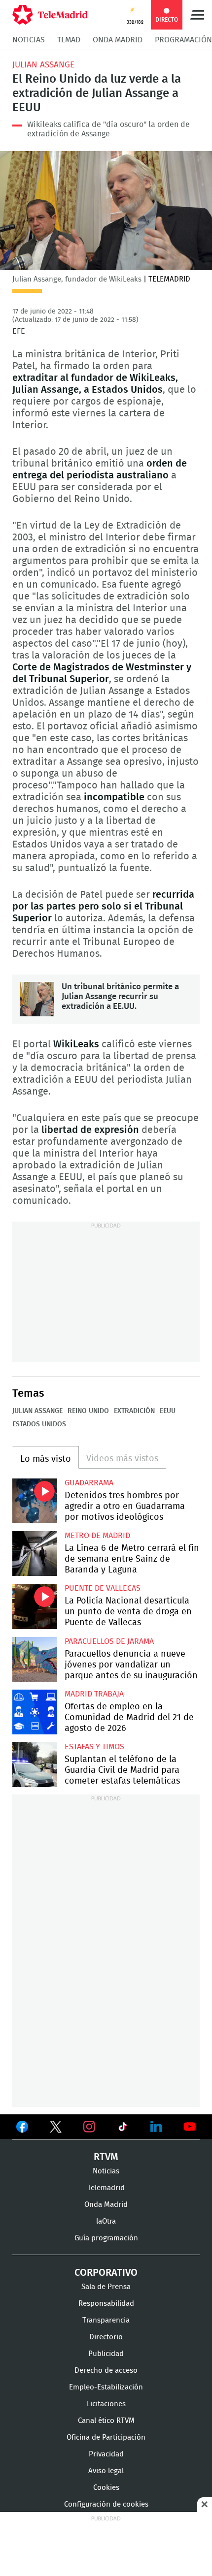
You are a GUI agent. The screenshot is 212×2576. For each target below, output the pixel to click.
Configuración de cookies (106, 2504)
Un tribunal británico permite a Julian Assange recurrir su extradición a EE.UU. (37, 999)
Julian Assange (43, 65)
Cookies (106, 2488)
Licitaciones (106, 2404)
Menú (197, 15)
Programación (183, 40)
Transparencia (106, 2320)
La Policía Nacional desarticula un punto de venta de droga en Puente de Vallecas (35, 1606)
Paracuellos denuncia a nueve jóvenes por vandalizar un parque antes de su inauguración (35, 1659)
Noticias (29, 40)
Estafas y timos (94, 1747)
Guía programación (106, 2238)
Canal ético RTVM (106, 2421)
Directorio (106, 2337)
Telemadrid (106, 2188)
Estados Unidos (39, 1424)
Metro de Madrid (97, 1536)
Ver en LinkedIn (156, 2127)
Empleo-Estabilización (106, 2387)
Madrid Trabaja (94, 1694)
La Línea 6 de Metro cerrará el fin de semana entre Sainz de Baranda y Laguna (35, 1554)
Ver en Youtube (190, 2127)
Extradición (134, 1411)
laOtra (106, 2221)
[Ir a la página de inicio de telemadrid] (50, 15)
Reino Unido (88, 1411)
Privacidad (106, 2454)
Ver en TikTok (123, 2129)
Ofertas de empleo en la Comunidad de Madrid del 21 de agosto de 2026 (35, 1712)
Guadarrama (89, 1483)
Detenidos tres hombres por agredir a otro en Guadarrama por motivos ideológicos (35, 1501)
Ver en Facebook (22, 2129)
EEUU (168, 1411)
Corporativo (106, 2273)
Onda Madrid (118, 40)
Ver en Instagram (89, 2127)
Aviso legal (106, 2471)
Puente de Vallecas (103, 1588)
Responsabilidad (106, 2304)
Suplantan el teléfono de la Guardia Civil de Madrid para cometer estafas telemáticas (35, 1765)
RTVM (106, 2157)
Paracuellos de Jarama (109, 1641)
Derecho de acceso (106, 2371)
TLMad (69, 40)
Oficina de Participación (106, 2437)
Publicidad (106, 2354)
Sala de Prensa (106, 2287)
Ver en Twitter (56, 2129)
